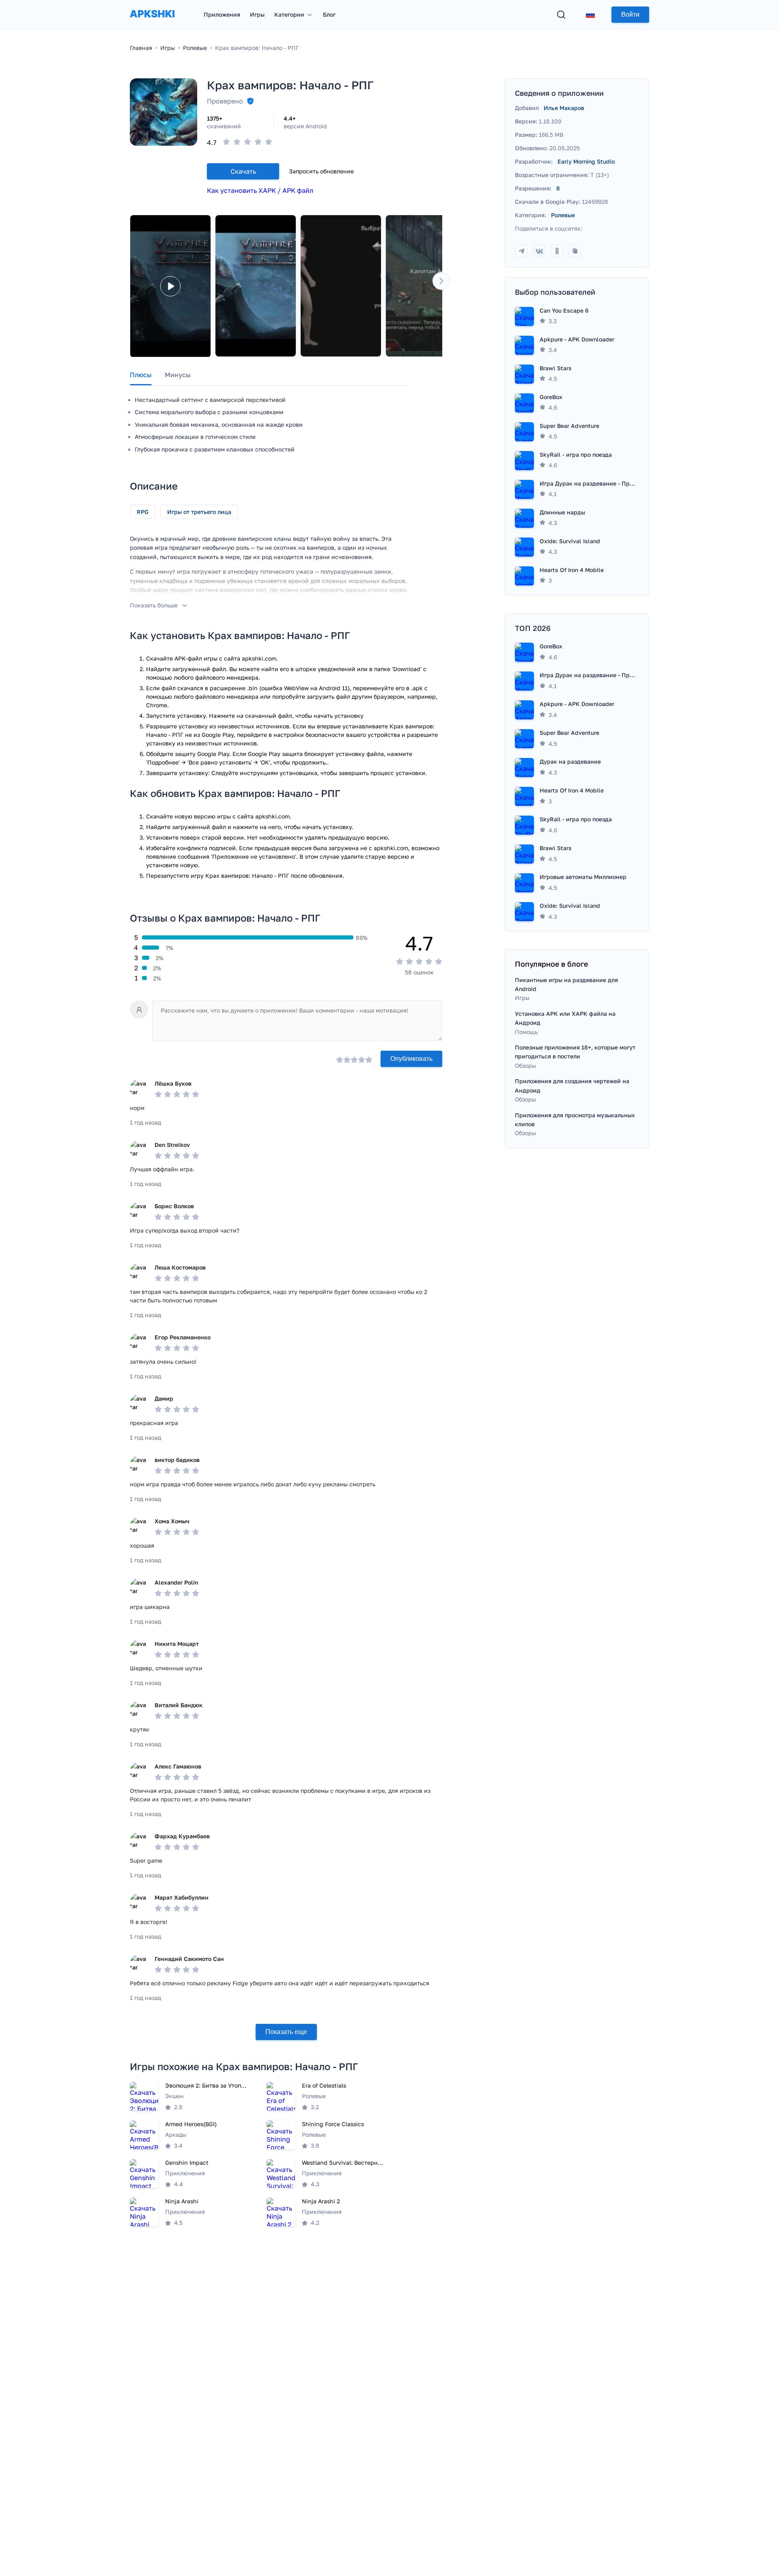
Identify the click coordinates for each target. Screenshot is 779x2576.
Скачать (243, 171)
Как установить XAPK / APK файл (260, 190)
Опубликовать (411, 1059)
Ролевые (563, 215)
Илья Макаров (564, 108)
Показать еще (286, 2032)
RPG (143, 512)
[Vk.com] (539, 251)
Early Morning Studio (586, 161)
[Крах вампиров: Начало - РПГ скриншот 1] (256, 286)
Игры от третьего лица (199, 512)
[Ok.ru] (557, 251)
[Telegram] (521, 251)
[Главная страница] (152, 22)
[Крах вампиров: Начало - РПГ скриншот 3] (426, 286)
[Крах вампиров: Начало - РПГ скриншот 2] (341, 286)
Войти (630, 14)
